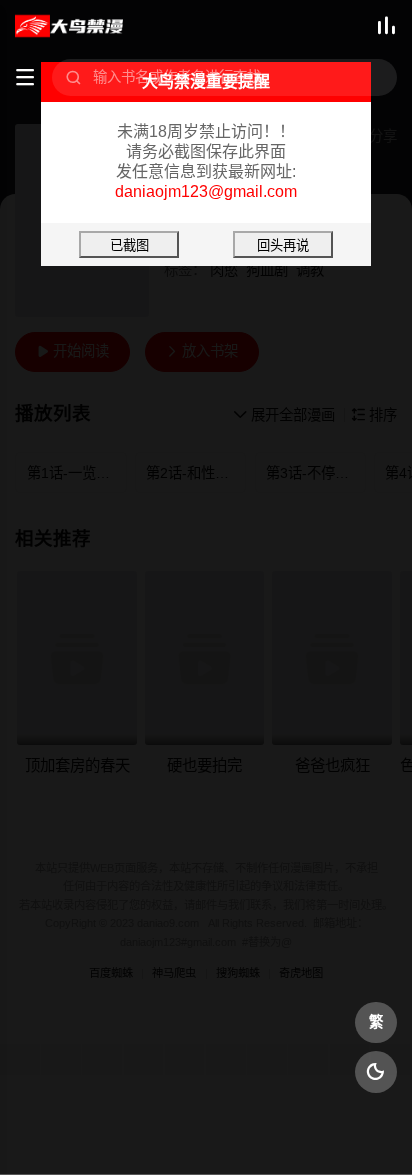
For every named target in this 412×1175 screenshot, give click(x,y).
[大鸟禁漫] (68, 26)
